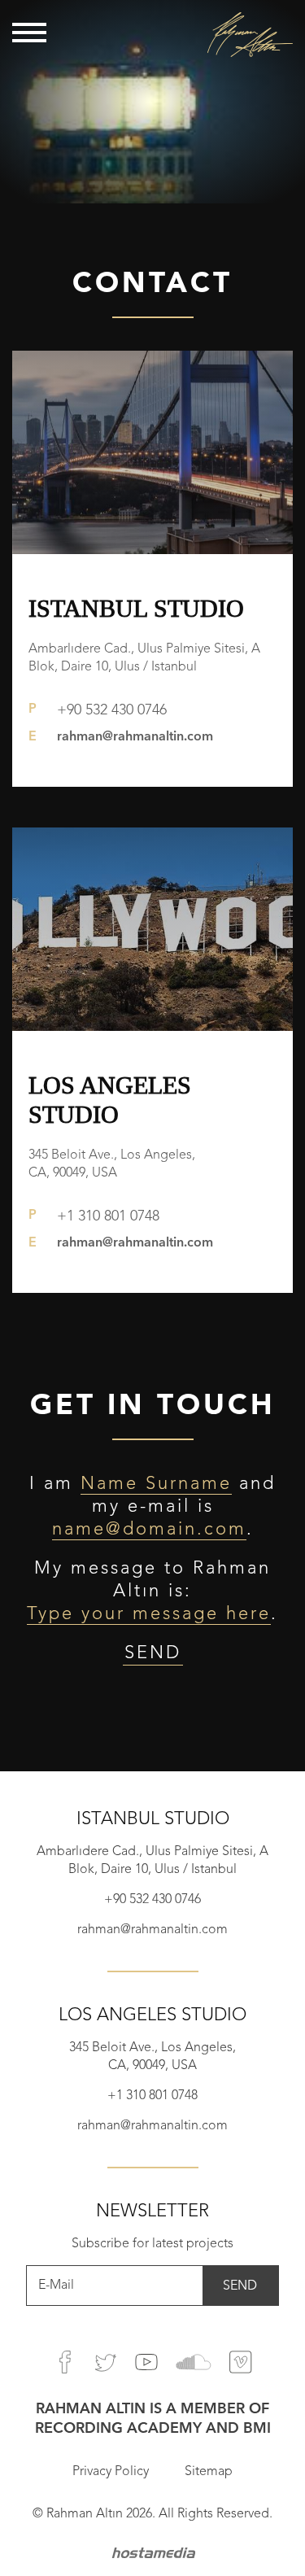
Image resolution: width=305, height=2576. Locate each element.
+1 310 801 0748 (108, 1216)
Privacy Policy (111, 2472)
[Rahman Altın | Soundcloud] (194, 2362)
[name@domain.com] (149, 1529)
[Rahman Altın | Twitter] (106, 2362)
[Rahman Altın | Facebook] (65, 2362)
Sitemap (209, 2472)
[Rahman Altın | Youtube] (146, 2362)
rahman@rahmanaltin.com (135, 737)
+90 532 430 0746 (112, 710)
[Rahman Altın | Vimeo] (241, 2362)
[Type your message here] (149, 1614)
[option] (152, 102)
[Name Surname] (156, 1484)
